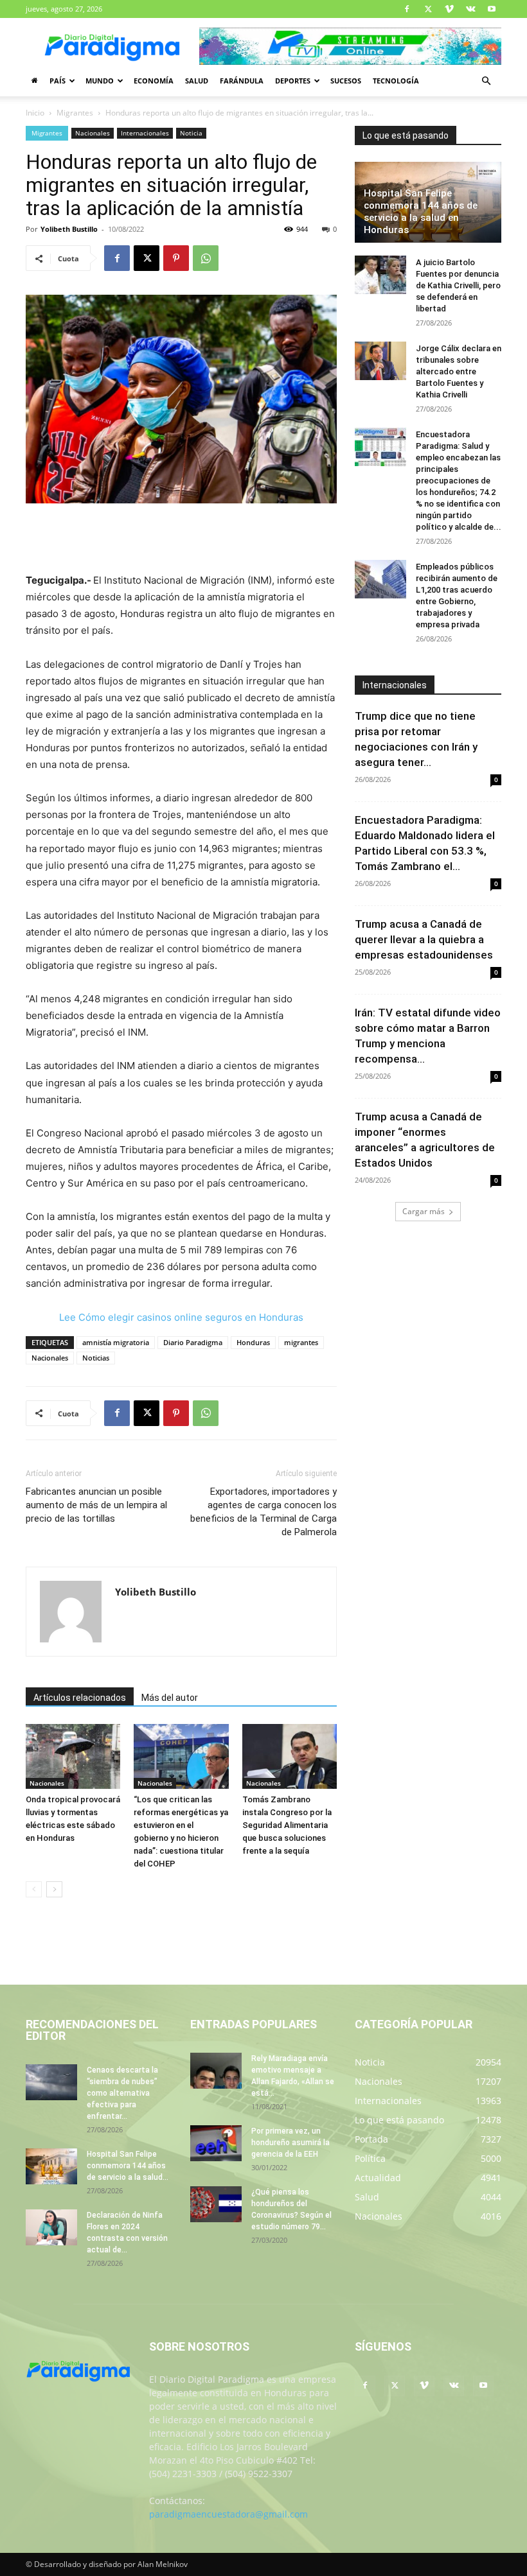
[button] (486, 81)
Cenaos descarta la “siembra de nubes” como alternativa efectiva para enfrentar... (122, 2093)
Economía (154, 81)
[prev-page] (34, 1889)
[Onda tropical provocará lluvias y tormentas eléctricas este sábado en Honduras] (73, 1756)
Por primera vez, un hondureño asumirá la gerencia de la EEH (290, 2143)
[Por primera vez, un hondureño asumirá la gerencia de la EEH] (216, 2143)
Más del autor (170, 1698)
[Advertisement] (181, 539)
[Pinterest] (176, 258)
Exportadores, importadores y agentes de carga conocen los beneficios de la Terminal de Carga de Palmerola (263, 1512)
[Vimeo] (449, 9)
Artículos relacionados (80, 1698)
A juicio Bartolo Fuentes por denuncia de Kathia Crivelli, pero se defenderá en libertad (458, 285)
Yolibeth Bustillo (69, 229)
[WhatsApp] (206, 258)
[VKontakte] (470, 9)
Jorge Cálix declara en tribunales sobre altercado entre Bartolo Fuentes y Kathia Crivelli (459, 371)
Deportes (293, 81)
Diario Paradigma (193, 1342)
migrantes (301, 1342)
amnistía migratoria (116, 1342)
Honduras (253, 1342)
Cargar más (424, 1211)
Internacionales (145, 133)
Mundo (100, 81)
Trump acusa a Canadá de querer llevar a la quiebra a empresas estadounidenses (424, 939)
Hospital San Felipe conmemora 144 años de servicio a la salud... (128, 2166)
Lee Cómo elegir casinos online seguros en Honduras (181, 1317)
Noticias (96, 1358)
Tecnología (396, 81)
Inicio (35, 113)
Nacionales (93, 133)
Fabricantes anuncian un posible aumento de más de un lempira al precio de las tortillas (96, 1505)
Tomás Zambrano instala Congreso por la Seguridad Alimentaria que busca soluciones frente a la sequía (287, 1825)
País (58, 81)
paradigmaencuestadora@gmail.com (228, 2514)
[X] (428, 9)
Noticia (191, 133)
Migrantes (75, 113)
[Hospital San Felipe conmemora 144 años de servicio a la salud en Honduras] (51, 2166)
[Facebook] (407, 9)
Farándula (242, 81)
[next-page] (54, 1889)
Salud (197, 81)
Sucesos (346, 81)
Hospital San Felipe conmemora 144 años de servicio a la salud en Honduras (421, 212)
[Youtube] (492, 9)
